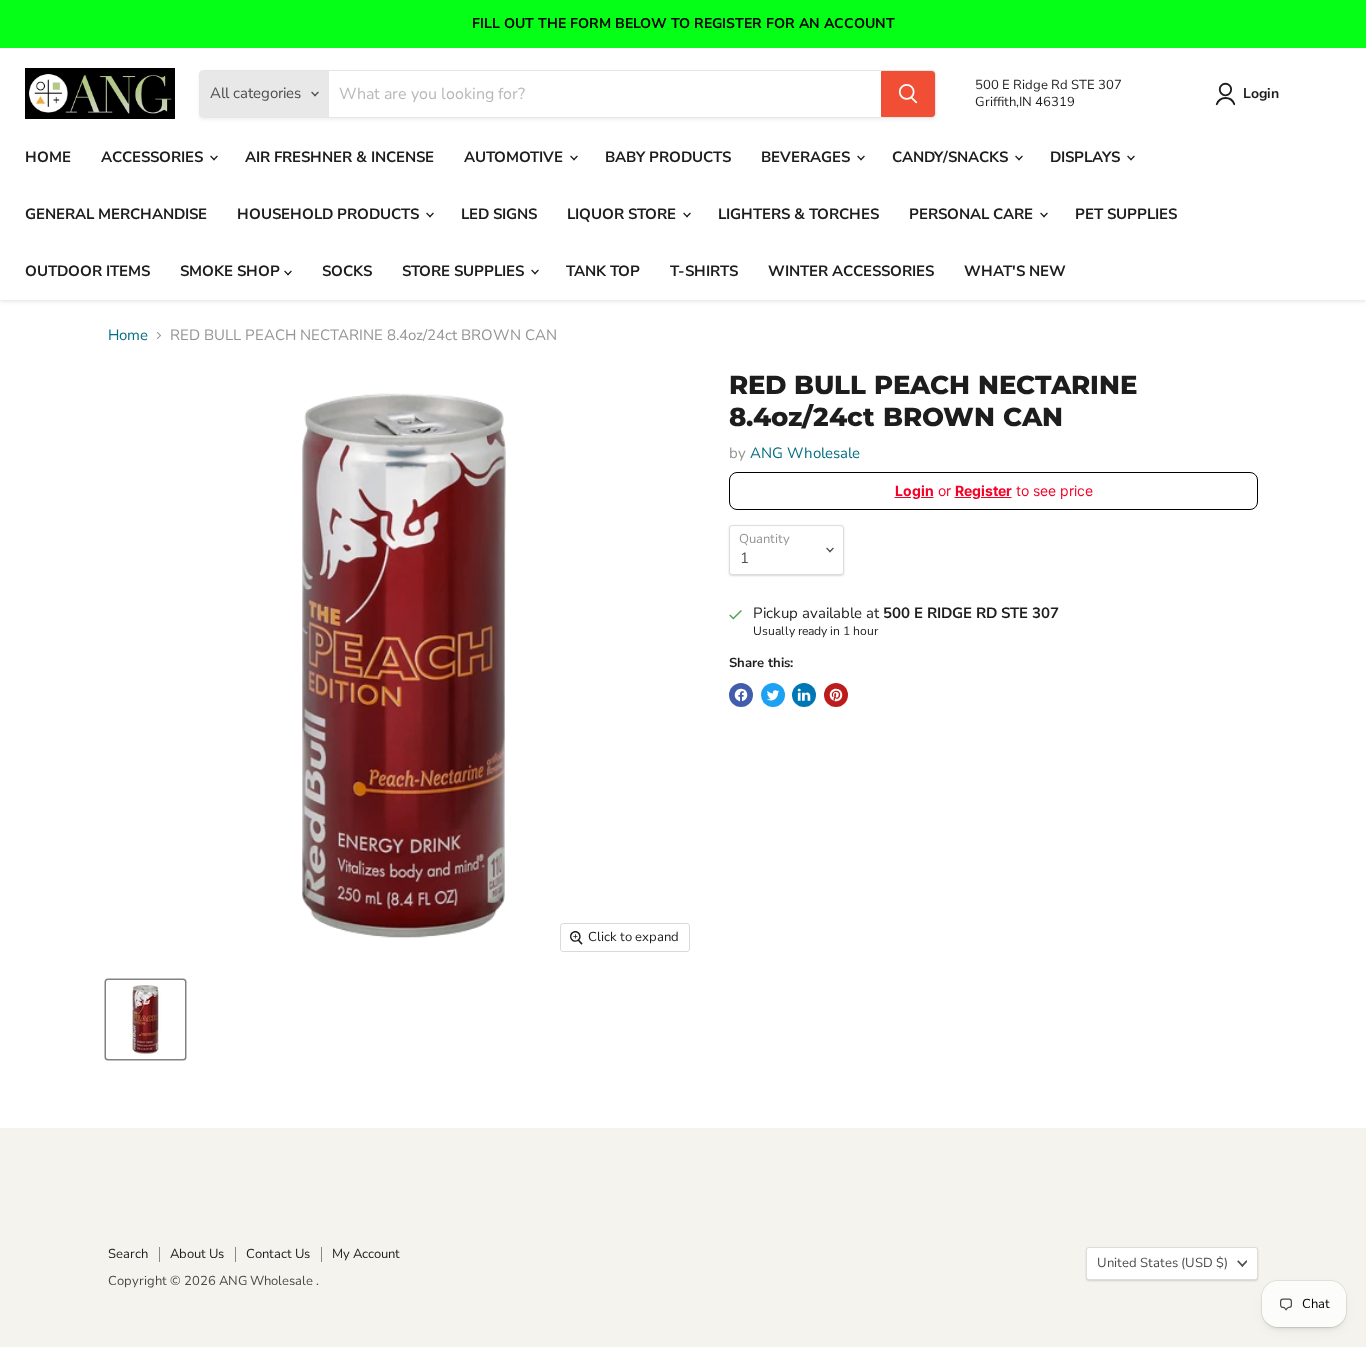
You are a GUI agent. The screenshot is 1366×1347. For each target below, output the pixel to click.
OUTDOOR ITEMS (87, 271)
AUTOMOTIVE (515, 157)
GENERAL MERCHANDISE (116, 214)
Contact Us (278, 1254)
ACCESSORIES (154, 157)
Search (128, 1254)
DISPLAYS (1087, 157)
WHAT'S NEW (1015, 271)
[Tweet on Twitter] (773, 695)
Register (983, 490)
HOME (48, 157)
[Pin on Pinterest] (836, 695)
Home (128, 335)
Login (1261, 93)
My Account (366, 1254)
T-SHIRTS (704, 271)
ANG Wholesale (805, 453)
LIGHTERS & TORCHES (798, 214)
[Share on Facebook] (741, 695)
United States (1162, 1263)
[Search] (908, 94)
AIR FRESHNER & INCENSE (339, 157)
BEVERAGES (807, 157)
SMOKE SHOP (232, 271)
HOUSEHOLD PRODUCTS (330, 214)
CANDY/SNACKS (952, 157)
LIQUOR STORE (623, 214)
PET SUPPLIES (1126, 214)
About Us (197, 1254)
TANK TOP (603, 271)
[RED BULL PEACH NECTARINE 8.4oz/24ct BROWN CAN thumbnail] (145, 1019)
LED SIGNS (499, 214)
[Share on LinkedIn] (804, 695)
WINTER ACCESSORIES (851, 271)
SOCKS (347, 271)
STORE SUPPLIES (465, 271)
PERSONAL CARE (973, 214)
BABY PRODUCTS (668, 157)
